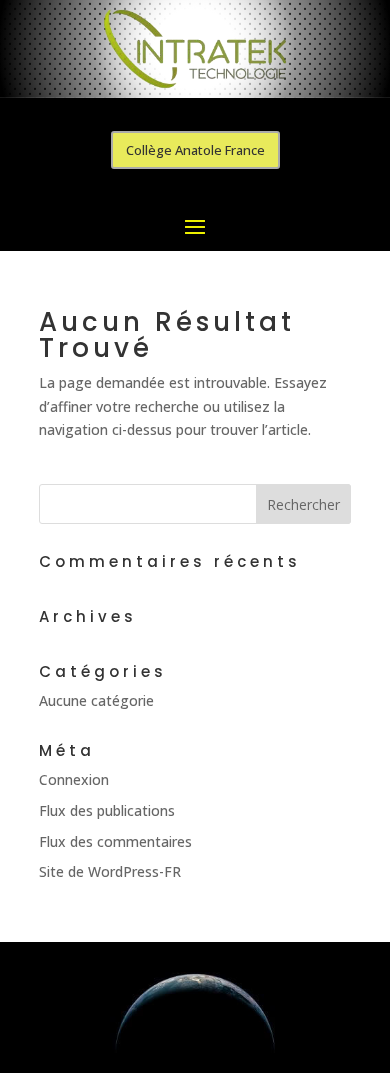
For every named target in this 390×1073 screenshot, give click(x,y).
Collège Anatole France (195, 150)
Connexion (74, 779)
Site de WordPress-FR (110, 871)
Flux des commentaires (115, 841)
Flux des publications (107, 810)
